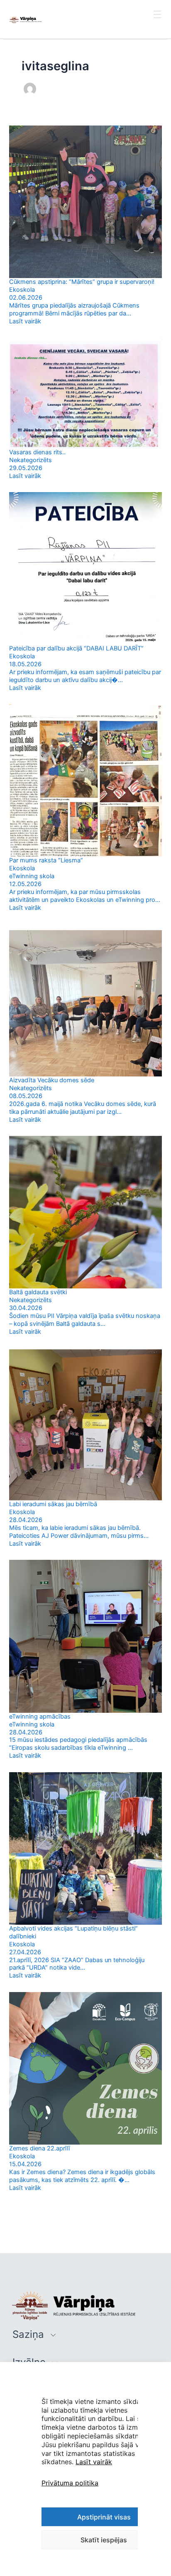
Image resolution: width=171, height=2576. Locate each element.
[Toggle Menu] (158, 22)
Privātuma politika (70, 2483)
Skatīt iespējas (104, 2540)
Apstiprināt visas (104, 2517)
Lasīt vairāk (94, 2462)
